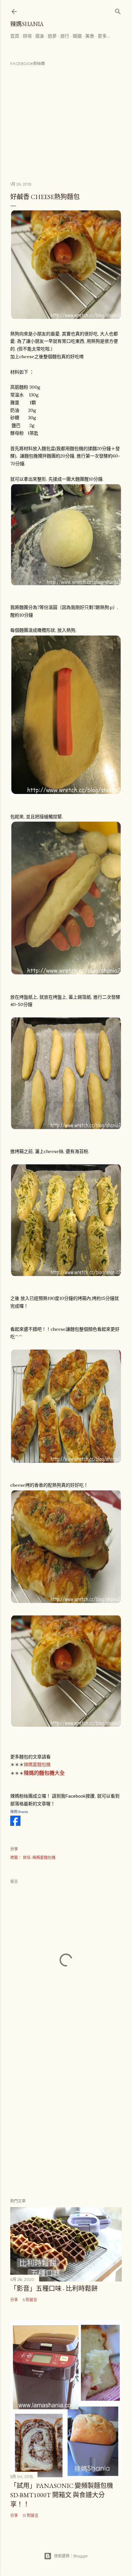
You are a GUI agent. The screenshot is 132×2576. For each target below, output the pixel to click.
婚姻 (77, 36)
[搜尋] (118, 10)
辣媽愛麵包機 (38, 1764)
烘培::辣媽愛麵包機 (39, 1858)
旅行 (65, 36)
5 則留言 (30, 2300)
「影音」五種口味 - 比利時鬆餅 (54, 2289)
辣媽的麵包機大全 (44, 1773)
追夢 (52, 36)
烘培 (27, 36)
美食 (90, 36)
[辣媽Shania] (15, 1824)
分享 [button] (14, 1849)
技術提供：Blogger (71, 2556)
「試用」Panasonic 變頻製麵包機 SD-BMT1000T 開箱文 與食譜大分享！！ (62, 2495)
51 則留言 (31, 2515)
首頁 (15, 36)
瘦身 (40, 36)
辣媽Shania (27, 24)
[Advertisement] (66, 2116)
